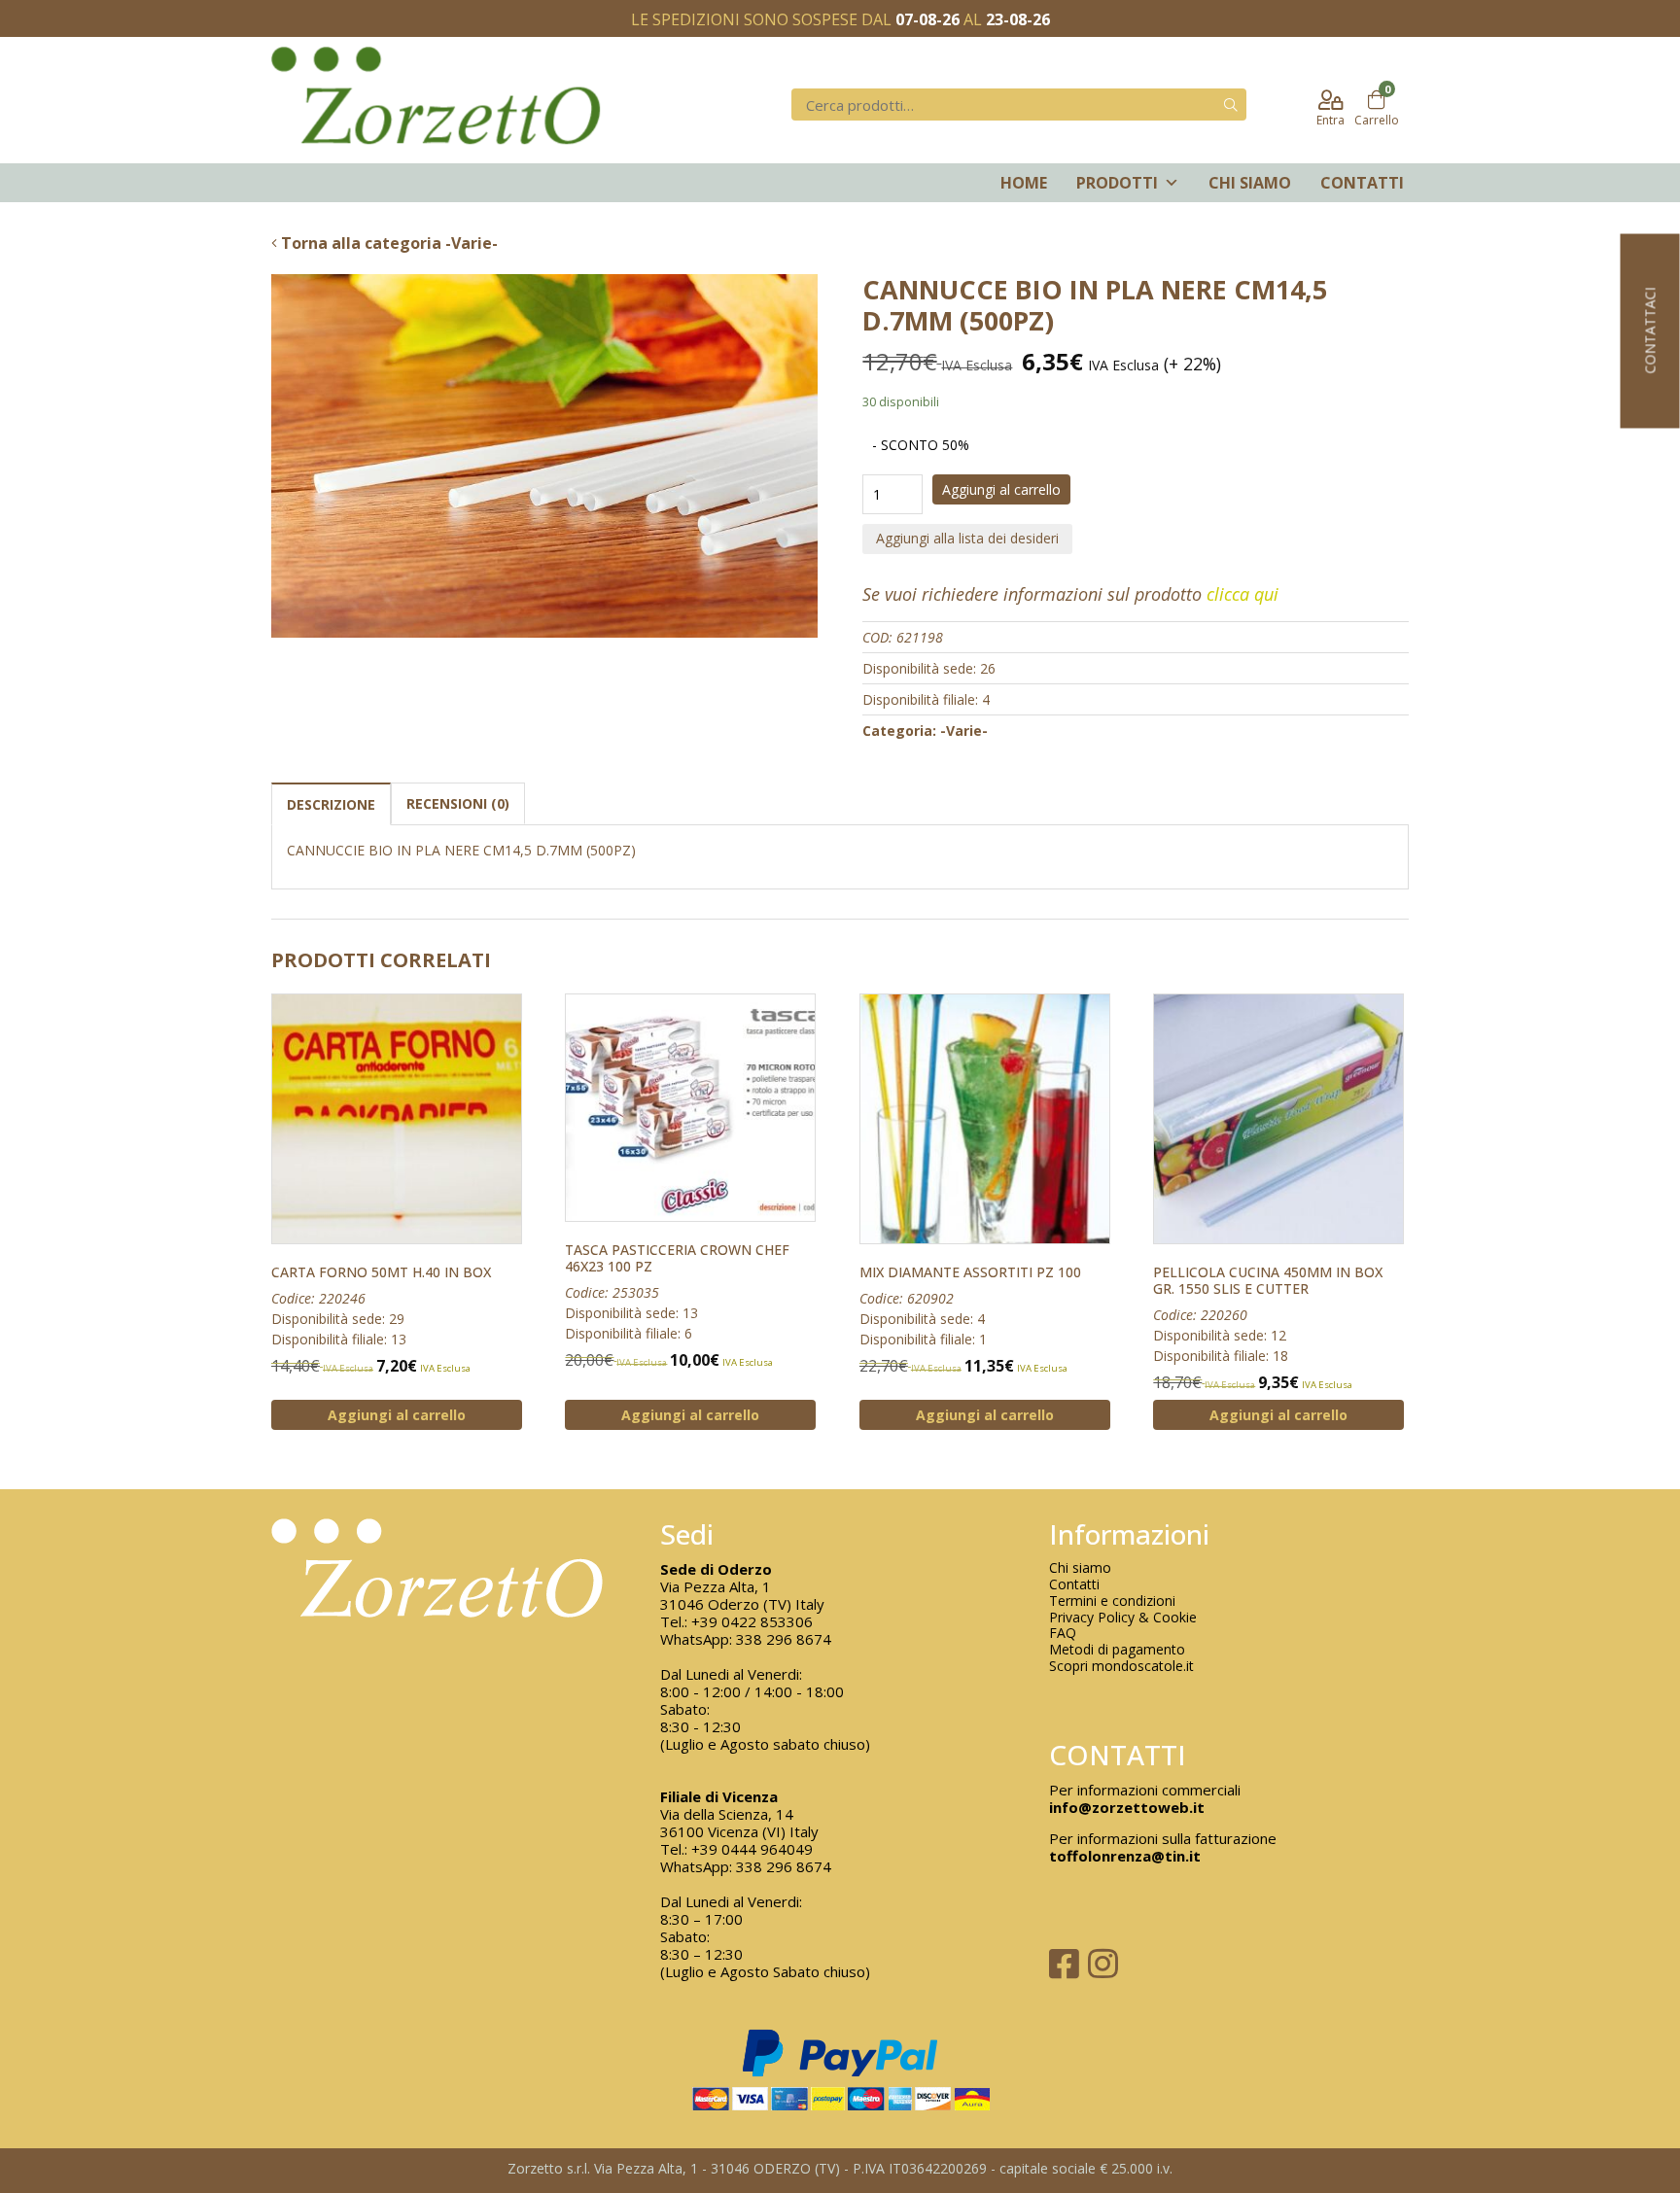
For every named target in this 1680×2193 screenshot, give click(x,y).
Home (1024, 183)
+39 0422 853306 (752, 1621)
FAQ (1063, 1634)
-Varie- (964, 731)
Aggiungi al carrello (1001, 489)
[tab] (331, 803)
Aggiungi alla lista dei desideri (967, 538)
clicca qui (1242, 594)
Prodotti (1117, 183)
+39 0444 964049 (752, 1849)
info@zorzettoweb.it (1127, 1807)
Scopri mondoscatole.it (1121, 1667)
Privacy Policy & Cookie (1123, 1618)
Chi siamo (1250, 183)
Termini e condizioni (1112, 1601)
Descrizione (331, 804)
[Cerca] (1231, 104)
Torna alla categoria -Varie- (387, 243)
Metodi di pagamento (1117, 1650)
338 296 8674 (784, 1639)
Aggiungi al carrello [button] (397, 1415)
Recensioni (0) (458, 803)
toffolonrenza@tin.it (1125, 1856)
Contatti (1362, 183)
